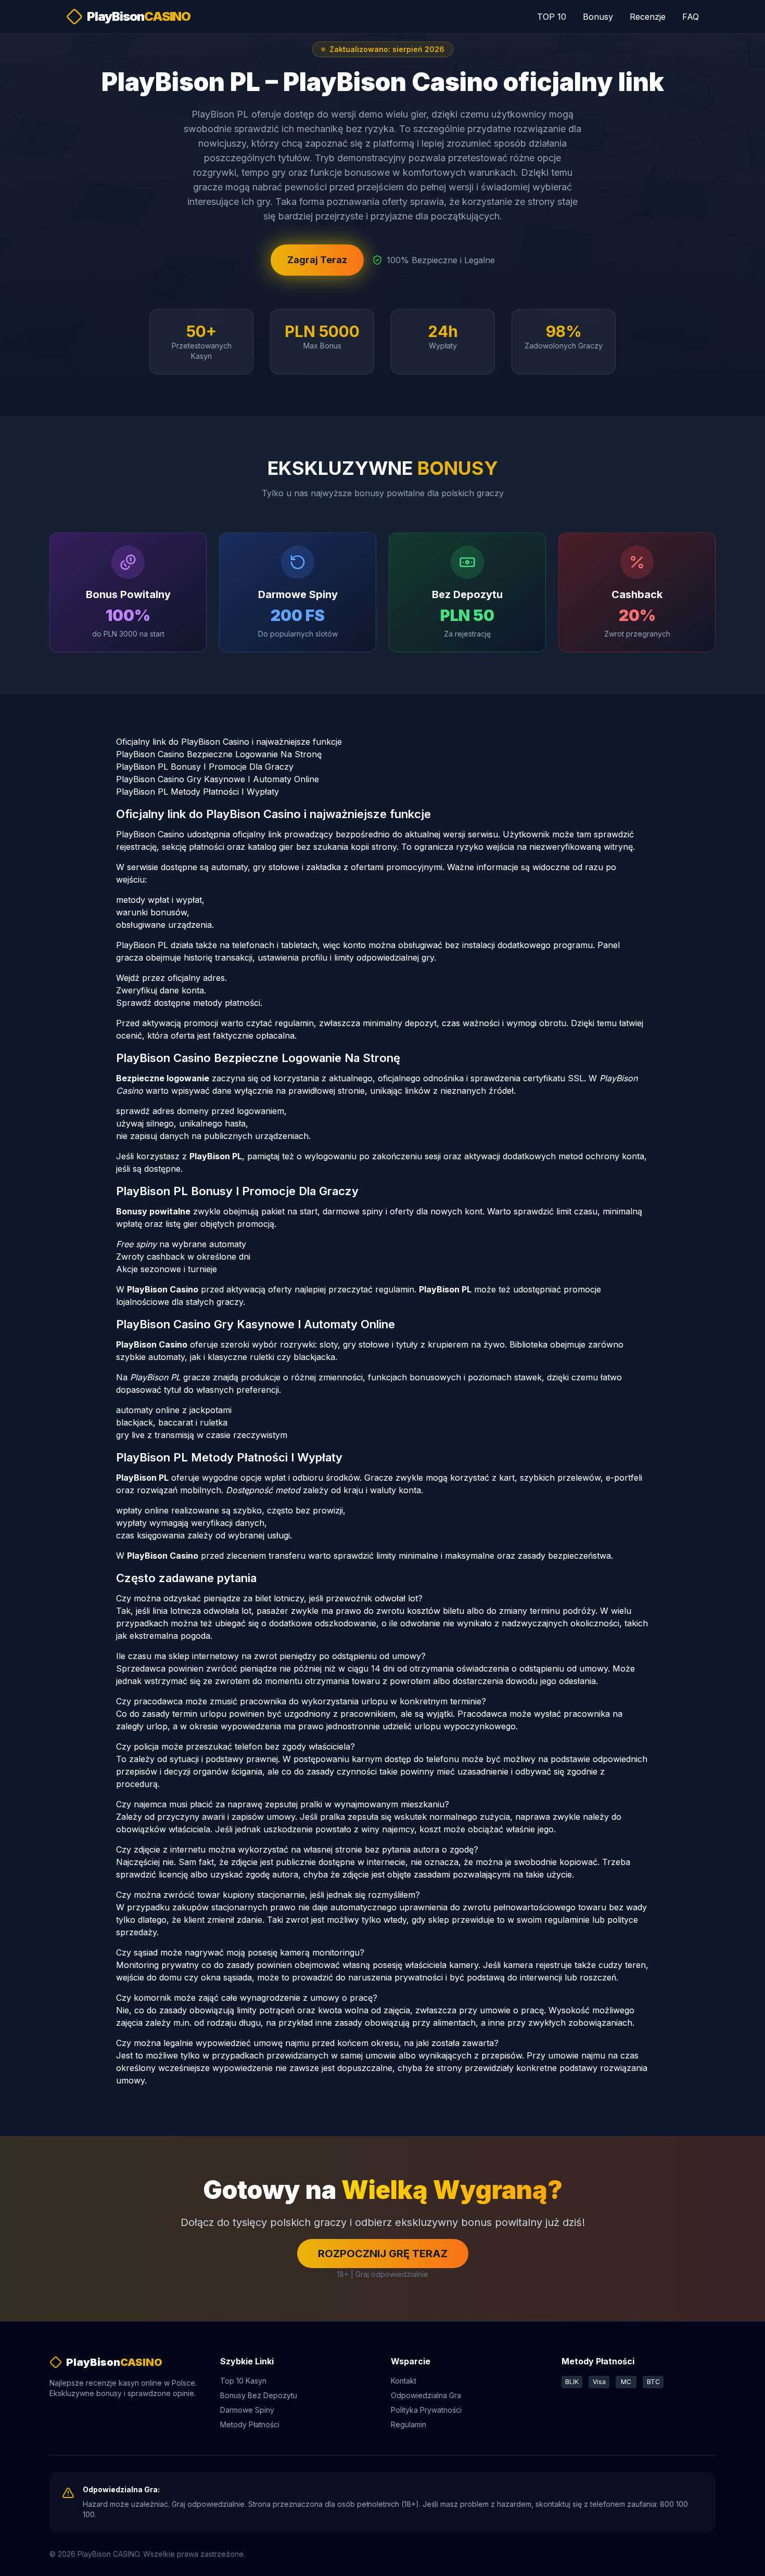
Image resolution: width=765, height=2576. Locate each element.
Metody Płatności (250, 2424)
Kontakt (404, 2381)
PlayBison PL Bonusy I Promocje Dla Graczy (205, 767)
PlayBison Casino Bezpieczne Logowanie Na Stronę (219, 754)
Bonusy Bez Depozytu (259, 2395)
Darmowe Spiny (247, 2410)
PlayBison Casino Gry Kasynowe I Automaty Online (218, 779)
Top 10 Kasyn (243, 2381)
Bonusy (598, 17)
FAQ (691, 17)
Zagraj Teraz (317, 260)
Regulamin (409, 2424)
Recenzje (648, 17)
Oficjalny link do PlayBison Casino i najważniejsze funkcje (229, 742)
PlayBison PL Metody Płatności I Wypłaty (197, 792)
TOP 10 (552, 17)
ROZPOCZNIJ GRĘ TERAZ (383, 2254)
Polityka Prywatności (426, 2410)
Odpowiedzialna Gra (426, 2395)
